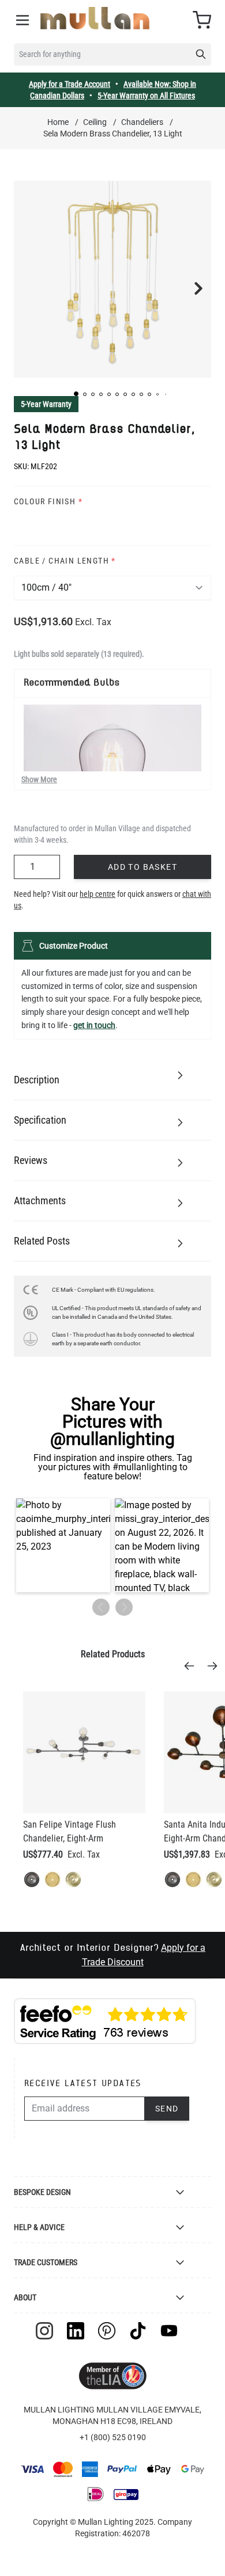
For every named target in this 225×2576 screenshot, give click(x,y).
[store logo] (95, 18)
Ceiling (95, 122)
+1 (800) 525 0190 (113, 2437)
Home (58, 122)
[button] (76, 394)
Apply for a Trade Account (70, 84)
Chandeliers (142, 122)
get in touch (94, 1025)
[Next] (216, 1666)
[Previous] (193, 1666)
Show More (39, 779)
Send (167, 2109)
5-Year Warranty (46, 404)
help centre (97, 894)
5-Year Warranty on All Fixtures (146, 96)
